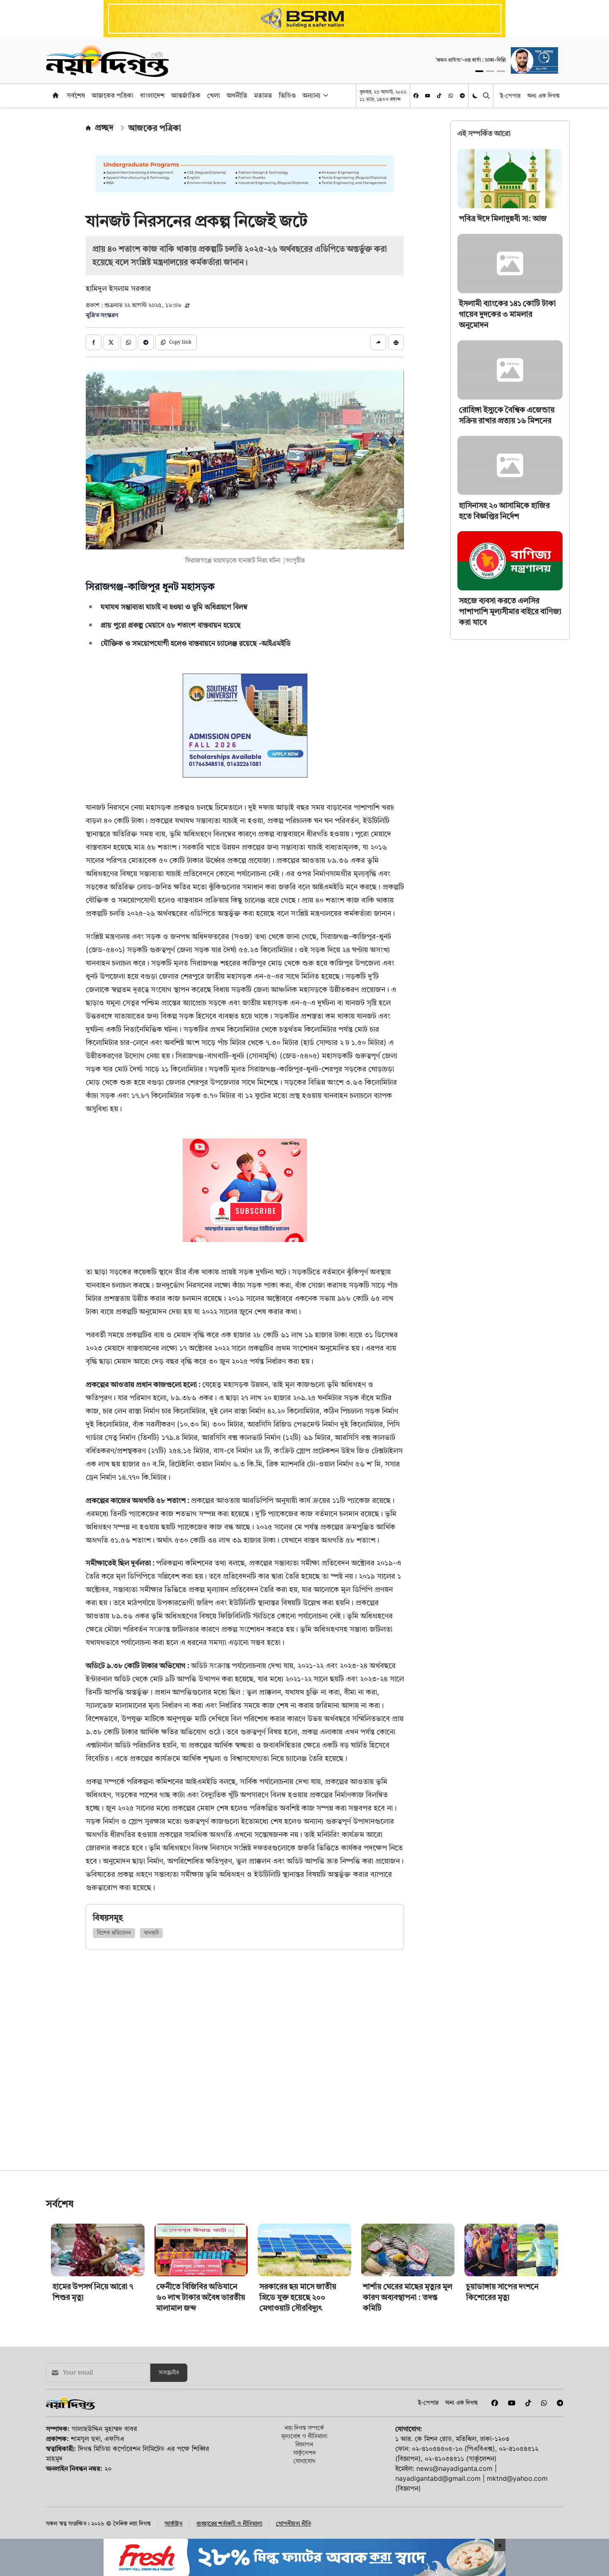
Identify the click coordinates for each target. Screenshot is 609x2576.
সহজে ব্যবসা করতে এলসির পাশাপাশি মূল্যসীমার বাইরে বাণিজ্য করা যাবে (510, 611)
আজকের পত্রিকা (112, 95)
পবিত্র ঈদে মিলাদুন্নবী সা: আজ (503, 218)
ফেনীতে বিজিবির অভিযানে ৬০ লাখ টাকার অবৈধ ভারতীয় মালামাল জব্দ (201, 2413)
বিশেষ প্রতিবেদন (114, 1933)
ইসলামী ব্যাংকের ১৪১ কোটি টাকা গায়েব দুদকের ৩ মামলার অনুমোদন (508, 314)
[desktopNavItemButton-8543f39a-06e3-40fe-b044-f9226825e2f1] (325, 95)
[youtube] (428, 96)
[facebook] (416, 96)
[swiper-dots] (479, 71)
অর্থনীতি (237, 95)
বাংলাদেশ (152, 95)
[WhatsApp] (451, 96)
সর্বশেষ (76, 95)
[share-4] (146, 342)
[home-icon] (56, 95)
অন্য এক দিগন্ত (543, 95)
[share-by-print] (396, 342)
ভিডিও (287, 95)
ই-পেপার (510, 95)
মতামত (263, 95)
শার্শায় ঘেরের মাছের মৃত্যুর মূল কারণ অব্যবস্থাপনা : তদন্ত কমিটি (408, 2413)
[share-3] (128, 342)
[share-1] (94, 342)
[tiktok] (439, 96)
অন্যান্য (312, 95)
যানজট (151, 1933)
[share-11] (378, 342)
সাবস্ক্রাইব (169, 2489)
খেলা (214, 95)
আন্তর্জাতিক (186, 95)
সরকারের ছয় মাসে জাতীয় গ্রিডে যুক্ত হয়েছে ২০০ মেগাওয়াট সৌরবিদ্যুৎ (298, 2413)
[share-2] (111, 342)
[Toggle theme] (476, 95)
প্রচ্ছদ (104, 128)
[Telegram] (462, 96)
